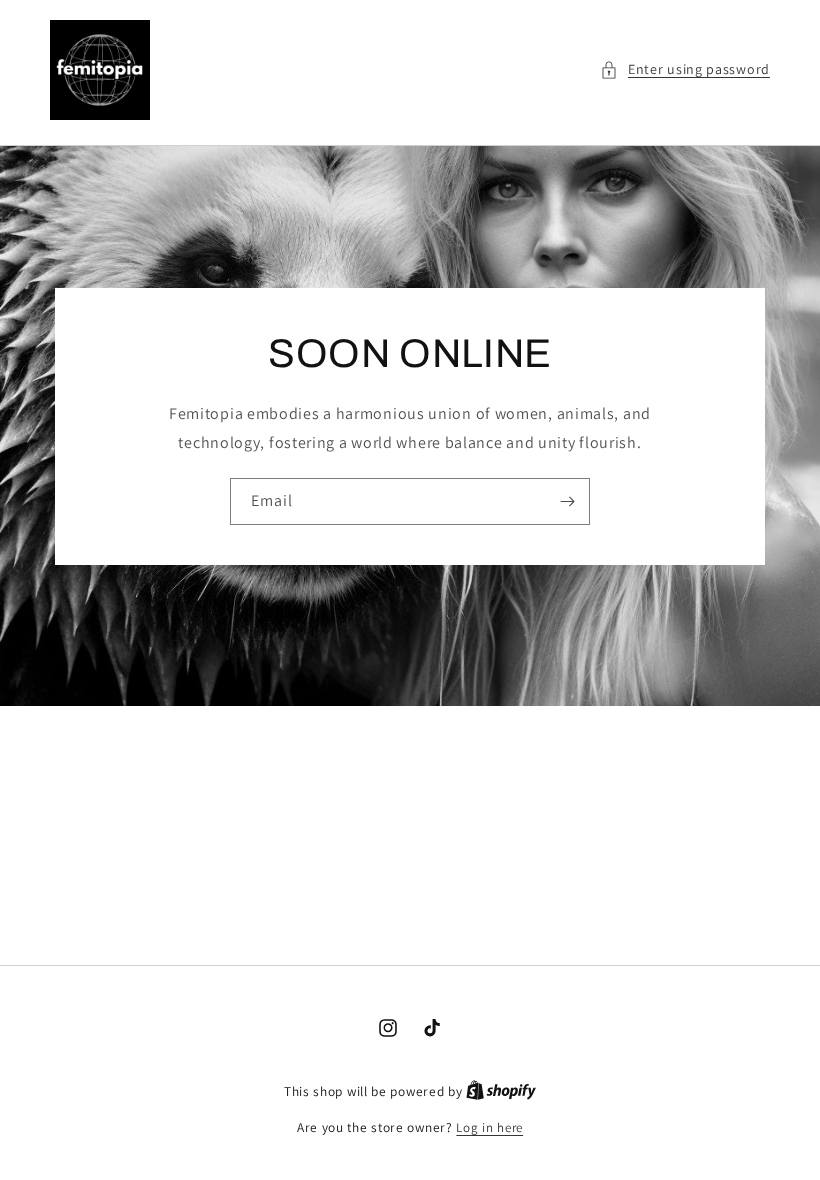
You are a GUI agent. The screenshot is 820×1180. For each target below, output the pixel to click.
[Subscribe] (567, 500)
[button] (685, 69)
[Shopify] (501, 1091)
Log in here (489, 1127)
